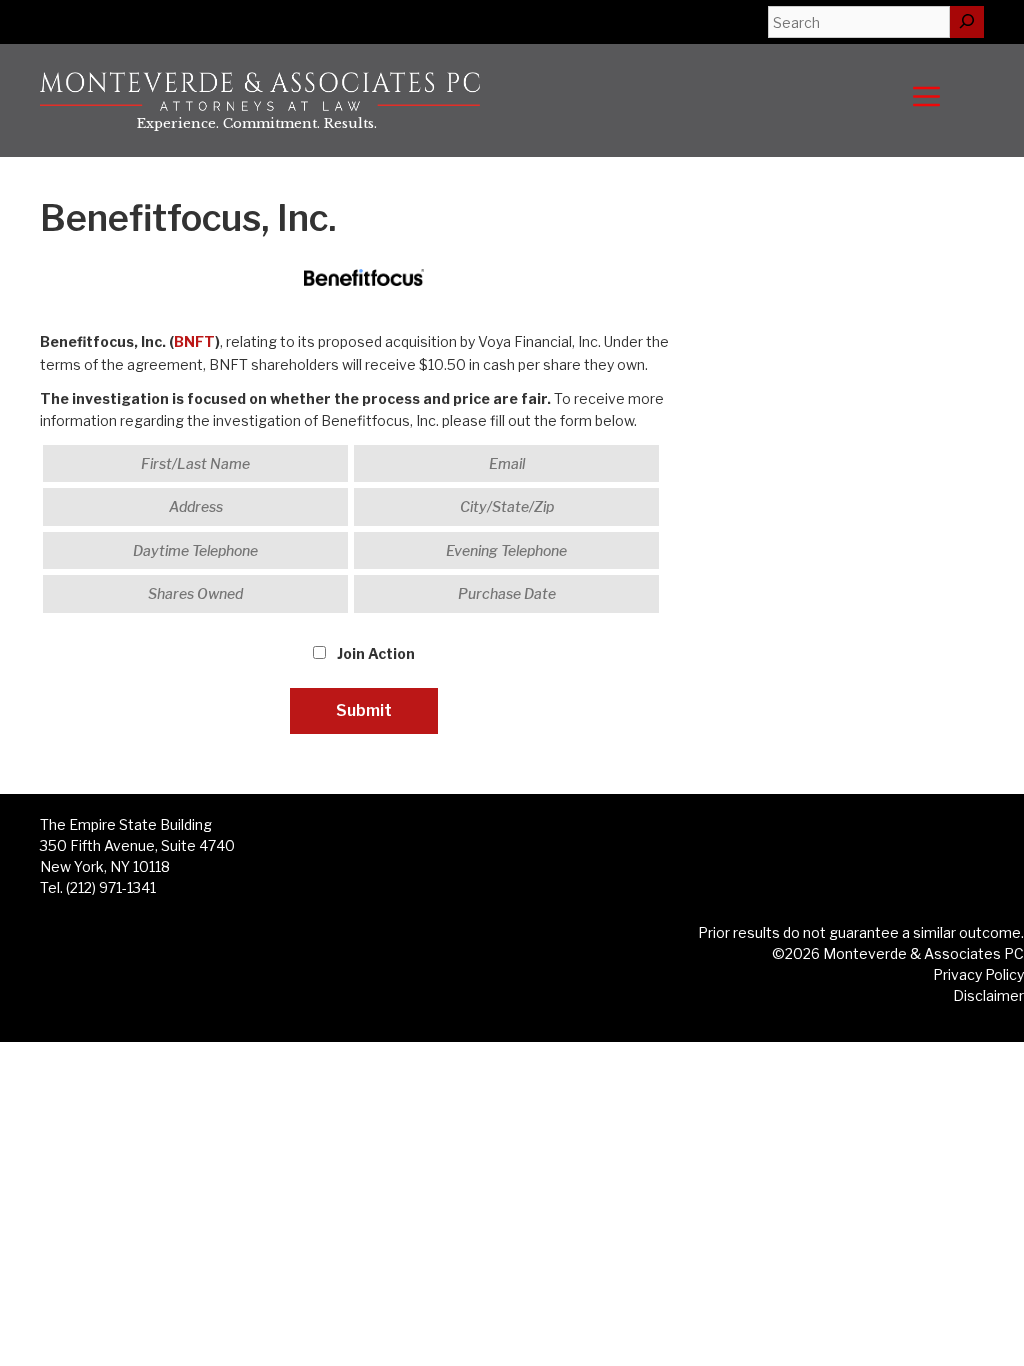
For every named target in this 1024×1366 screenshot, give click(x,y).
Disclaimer (988, 995)
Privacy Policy (978, 974)
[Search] (967, 22)
